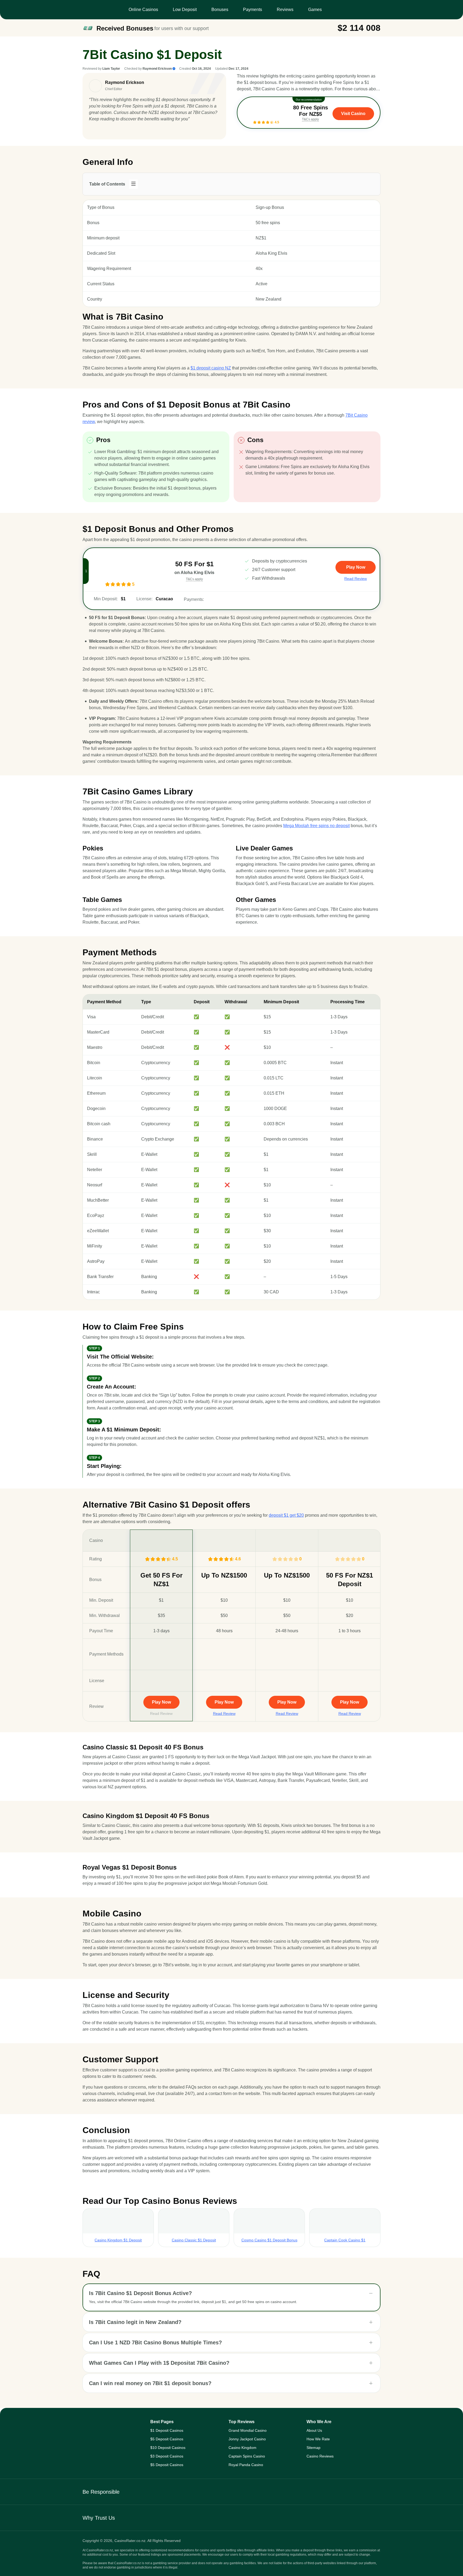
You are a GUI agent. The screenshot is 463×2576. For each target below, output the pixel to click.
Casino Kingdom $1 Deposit (118, 2240)
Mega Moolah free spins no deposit (316, 826)
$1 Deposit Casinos (167, 2430)
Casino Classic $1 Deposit (194, 2240)
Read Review (161, 1713)
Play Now (161, 1702)
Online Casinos (143, 10)
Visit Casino (353, 114)
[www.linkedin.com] (92, 130)
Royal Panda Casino (246, 2465)
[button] (231, 2293)
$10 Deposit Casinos (168, 2448)
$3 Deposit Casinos (167, 2456)
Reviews (285, 10)
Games (315, 10)
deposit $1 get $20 (286, 1515)
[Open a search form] (374, 10)
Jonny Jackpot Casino (247, 2439)
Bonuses (220, 10)
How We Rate (318, 2439)
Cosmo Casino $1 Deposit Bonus (269, 2240)
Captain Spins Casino (247, 2456)
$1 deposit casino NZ (211, 368)
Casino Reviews (320, 2456)
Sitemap (313, 2448)
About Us (314, 2430)
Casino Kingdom (242, 2448)
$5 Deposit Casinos (167, 2439)
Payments (253, 10)
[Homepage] (111, 2426)
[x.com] (109, 130)
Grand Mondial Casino (248, 2430)
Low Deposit (185, 10)
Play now (356, 567)
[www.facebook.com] (101, 130)
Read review (356, 579)
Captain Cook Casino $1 (345, 2240)
